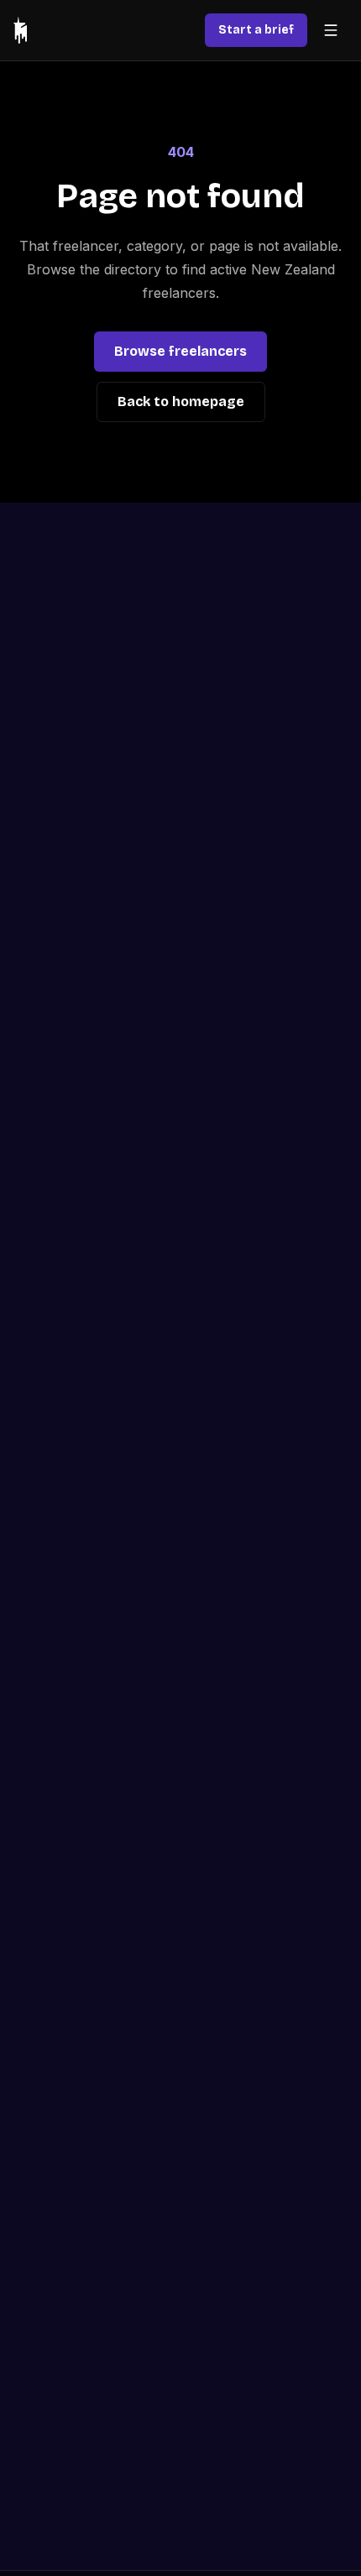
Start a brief (256, 30)
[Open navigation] (331, 30)
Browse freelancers (180, 351)
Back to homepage (181, 402)
